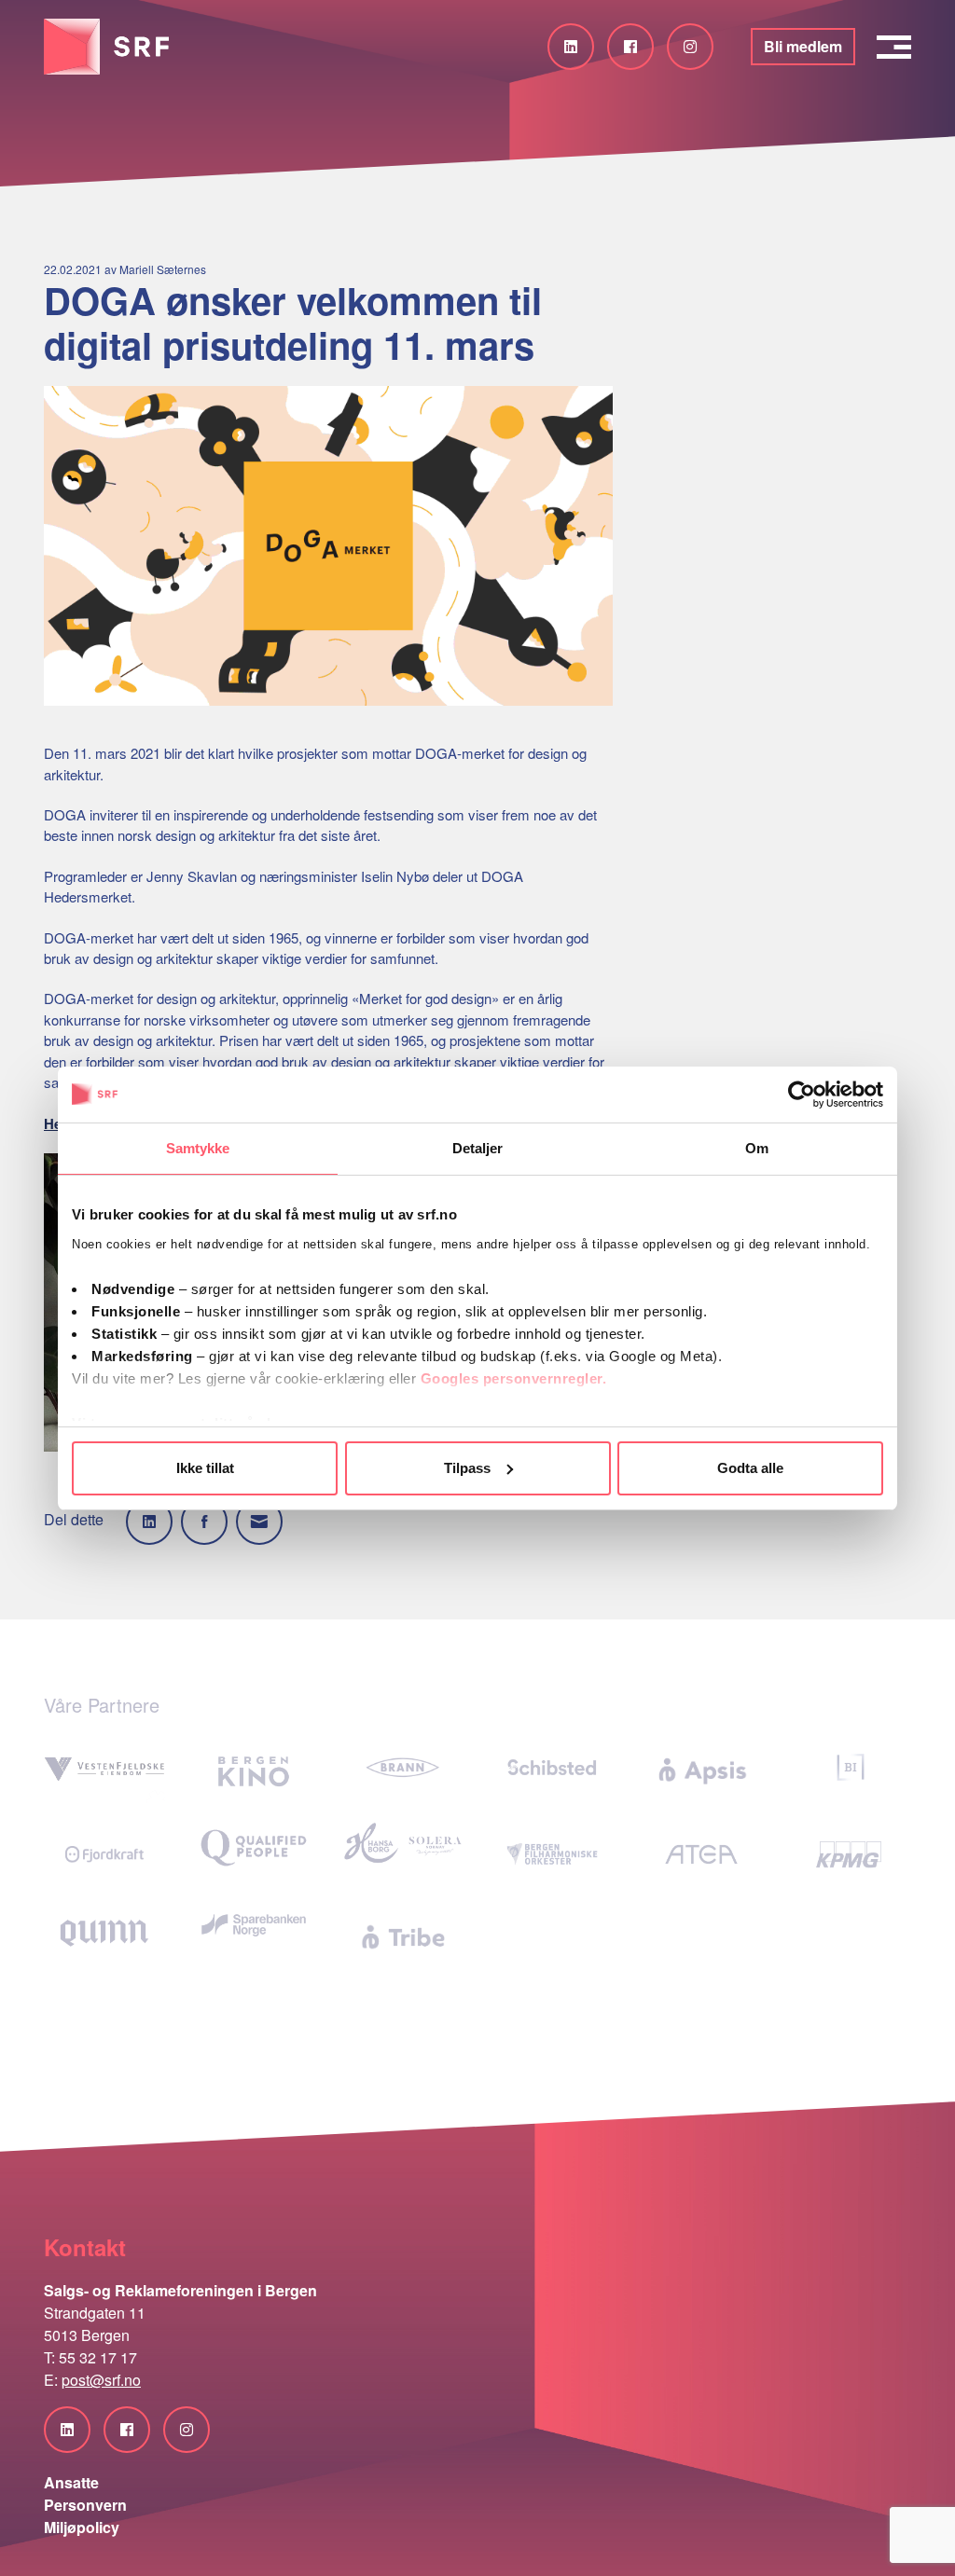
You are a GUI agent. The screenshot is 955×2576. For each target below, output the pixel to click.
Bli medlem (803, 46)
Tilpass (467, 1468)
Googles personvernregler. (514, 1378)
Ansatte (71, 2482)
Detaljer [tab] (478, 1148)
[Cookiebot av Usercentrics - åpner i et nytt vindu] (802, 1095)
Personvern (85, 2505)
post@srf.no (101, 2380)
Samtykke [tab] (198, 1148)
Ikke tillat (205, 1468)
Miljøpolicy (82, 2527)
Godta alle (750, 1468)
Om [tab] (757, 1148)
